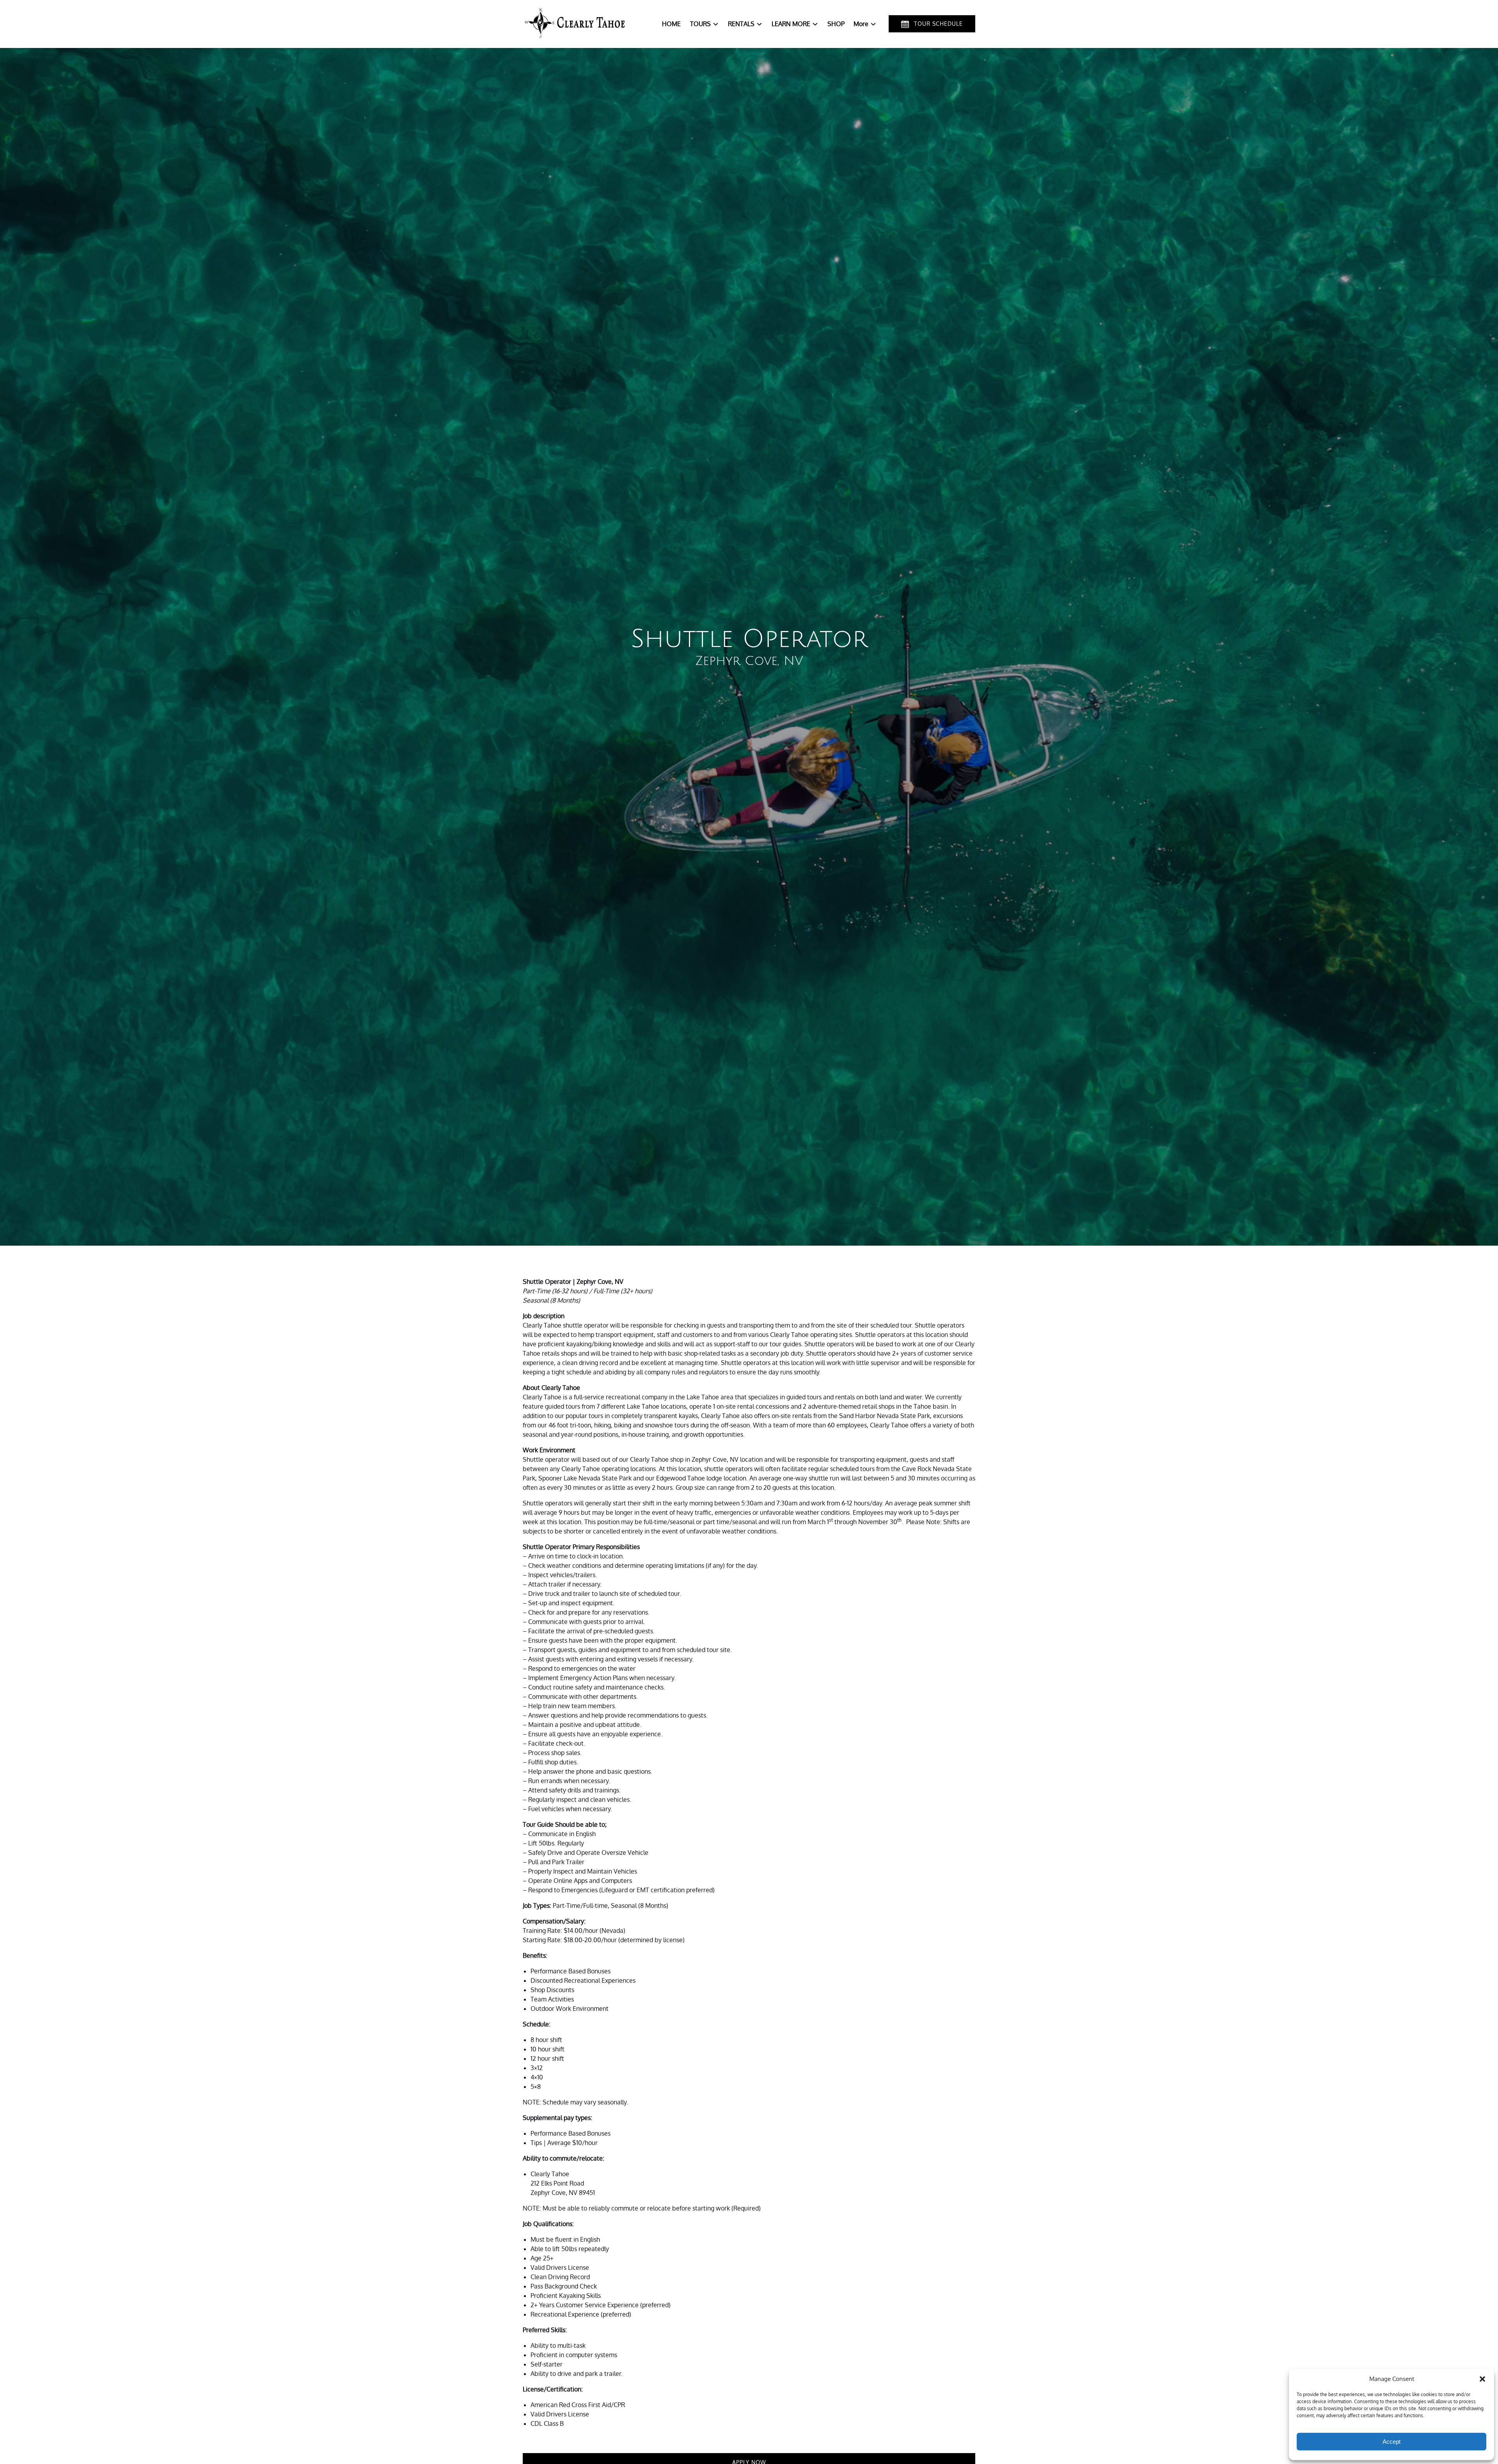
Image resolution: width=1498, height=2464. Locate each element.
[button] (1482, 2379)
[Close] (843, 372)
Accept (1392, 2442)
